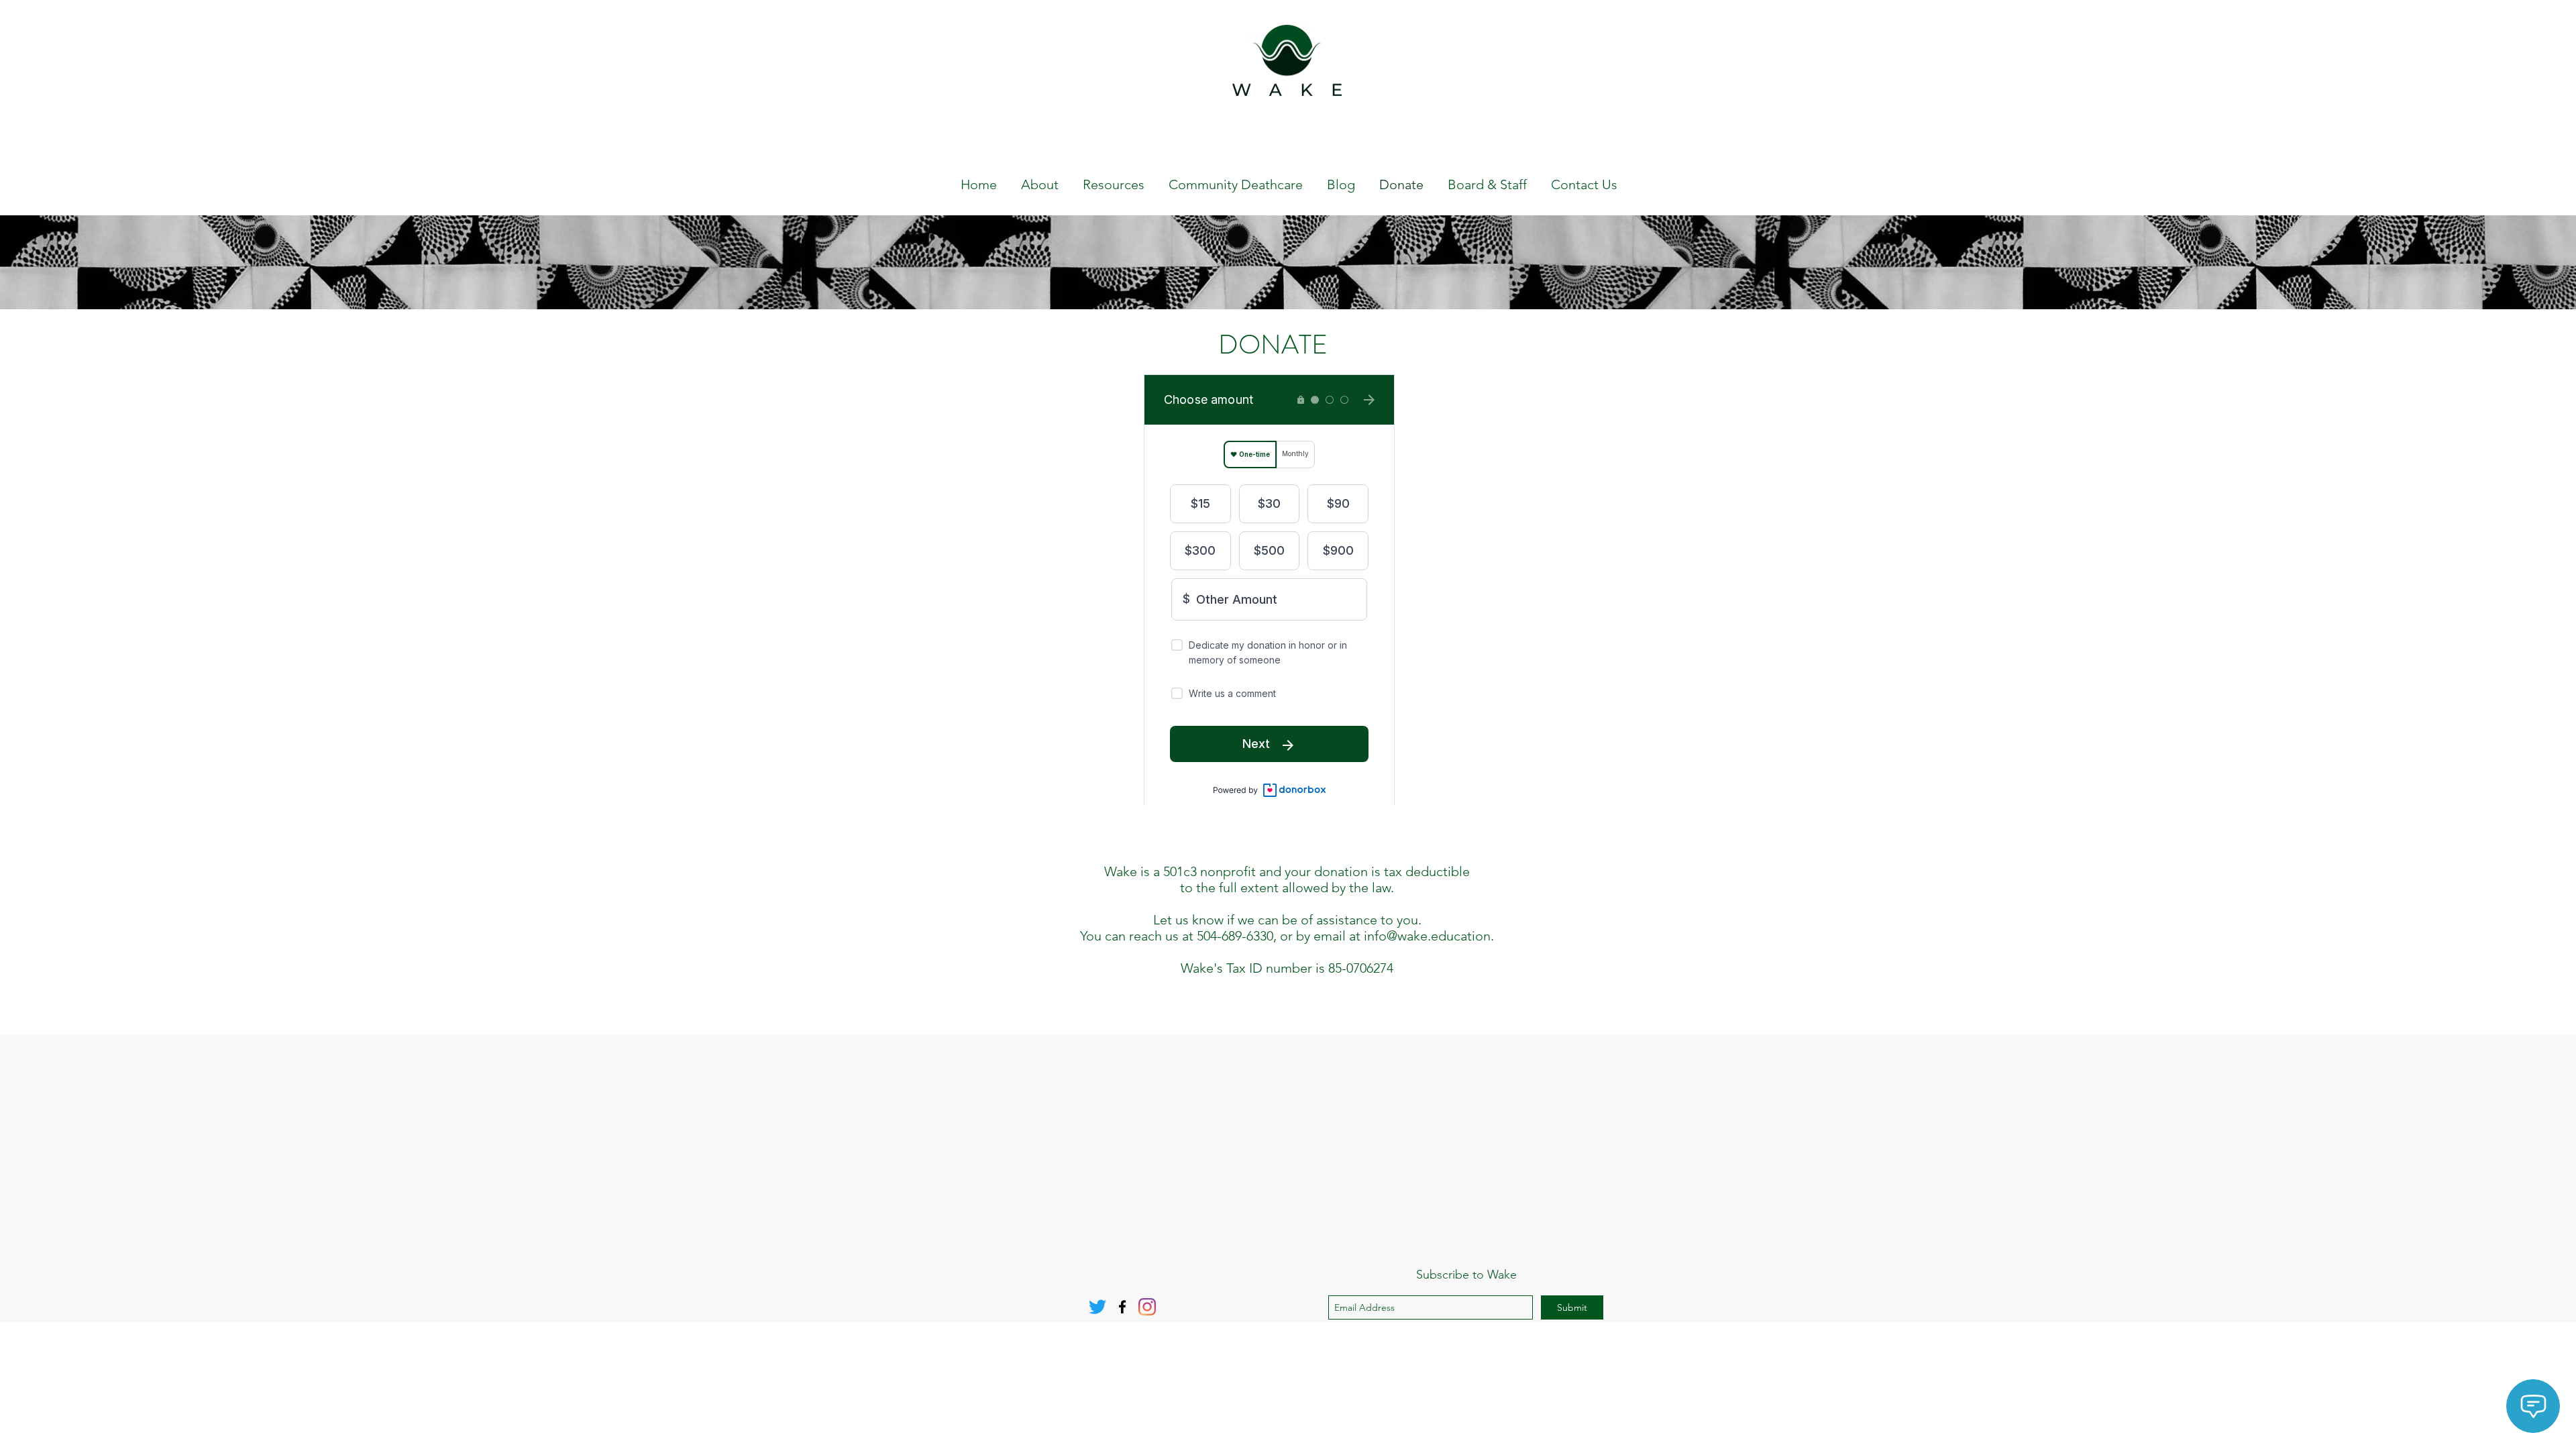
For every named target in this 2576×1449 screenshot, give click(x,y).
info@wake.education (1427, 936)
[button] (1273, 345)
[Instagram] (1147, 1307)
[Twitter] (1097, 1307)
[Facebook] (1122, 1307)
